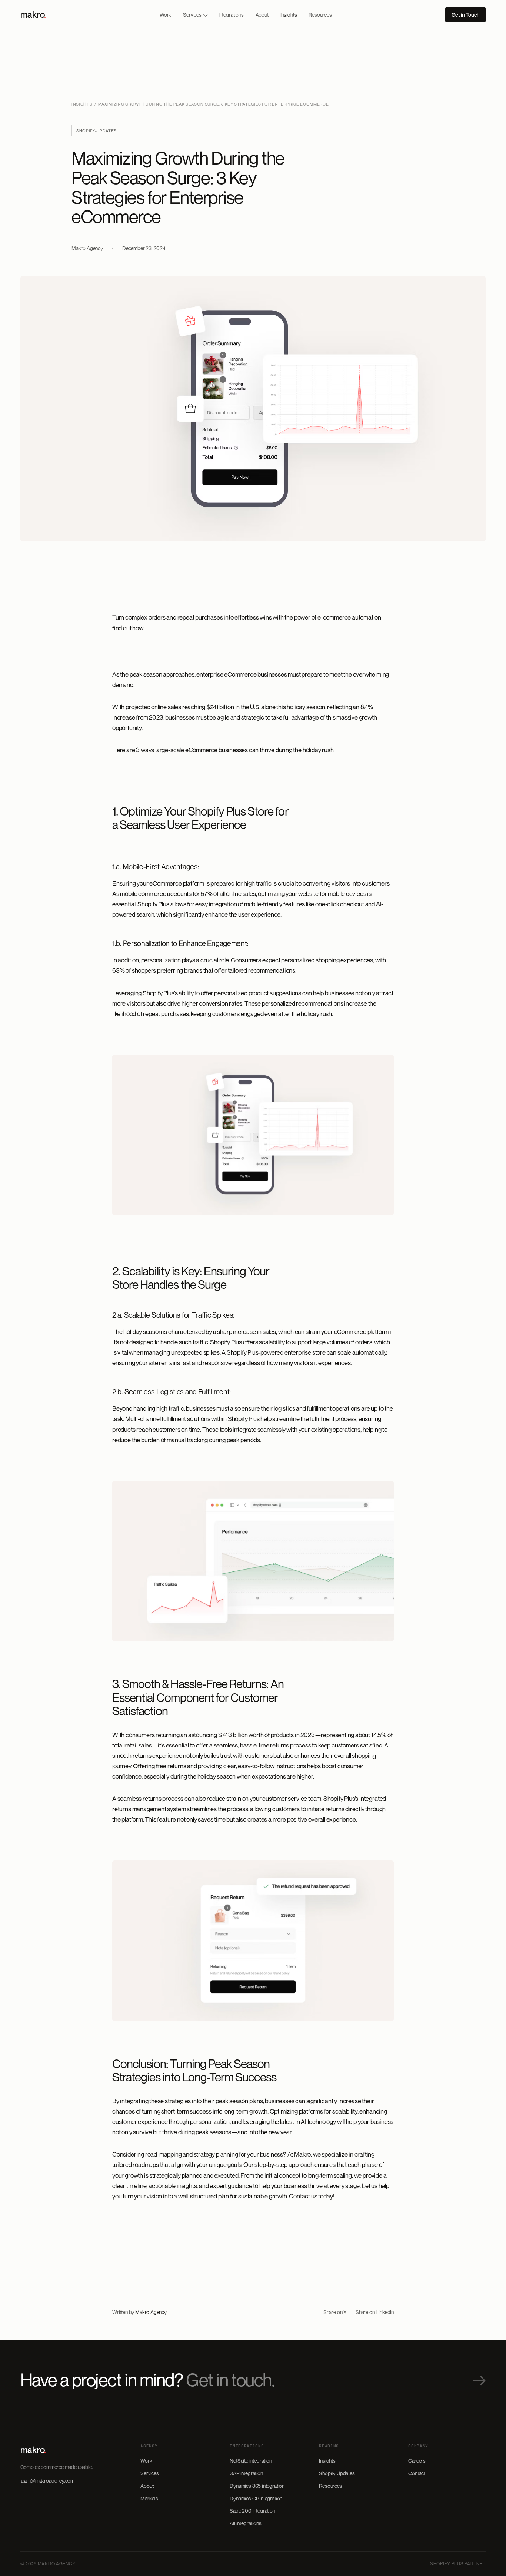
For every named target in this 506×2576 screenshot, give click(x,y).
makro (33, 14)
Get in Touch (465, 15)
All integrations (245, 2523)
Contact (417, 2473)
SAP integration (246, 2473)
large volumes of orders (342, 1342)
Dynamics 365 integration (257, 2486)
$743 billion (233, 1735)
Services (192, 15)
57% (207, 894)
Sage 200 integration (252, 2511)
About (262, 15)
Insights (289, 15)
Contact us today (311, 2196)
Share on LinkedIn (375, 2312)
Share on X (335, 2312)
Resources (320, 15)
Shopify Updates (337, 2473)
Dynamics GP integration (256, 2498)
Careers (417, 2461)
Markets (149, 2498)
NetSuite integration (251, 2461)
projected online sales (153, 707)
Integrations (231, 15)
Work (165, 15)
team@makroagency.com (47, 2481)
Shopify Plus (153, 904)
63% (118, 970)
